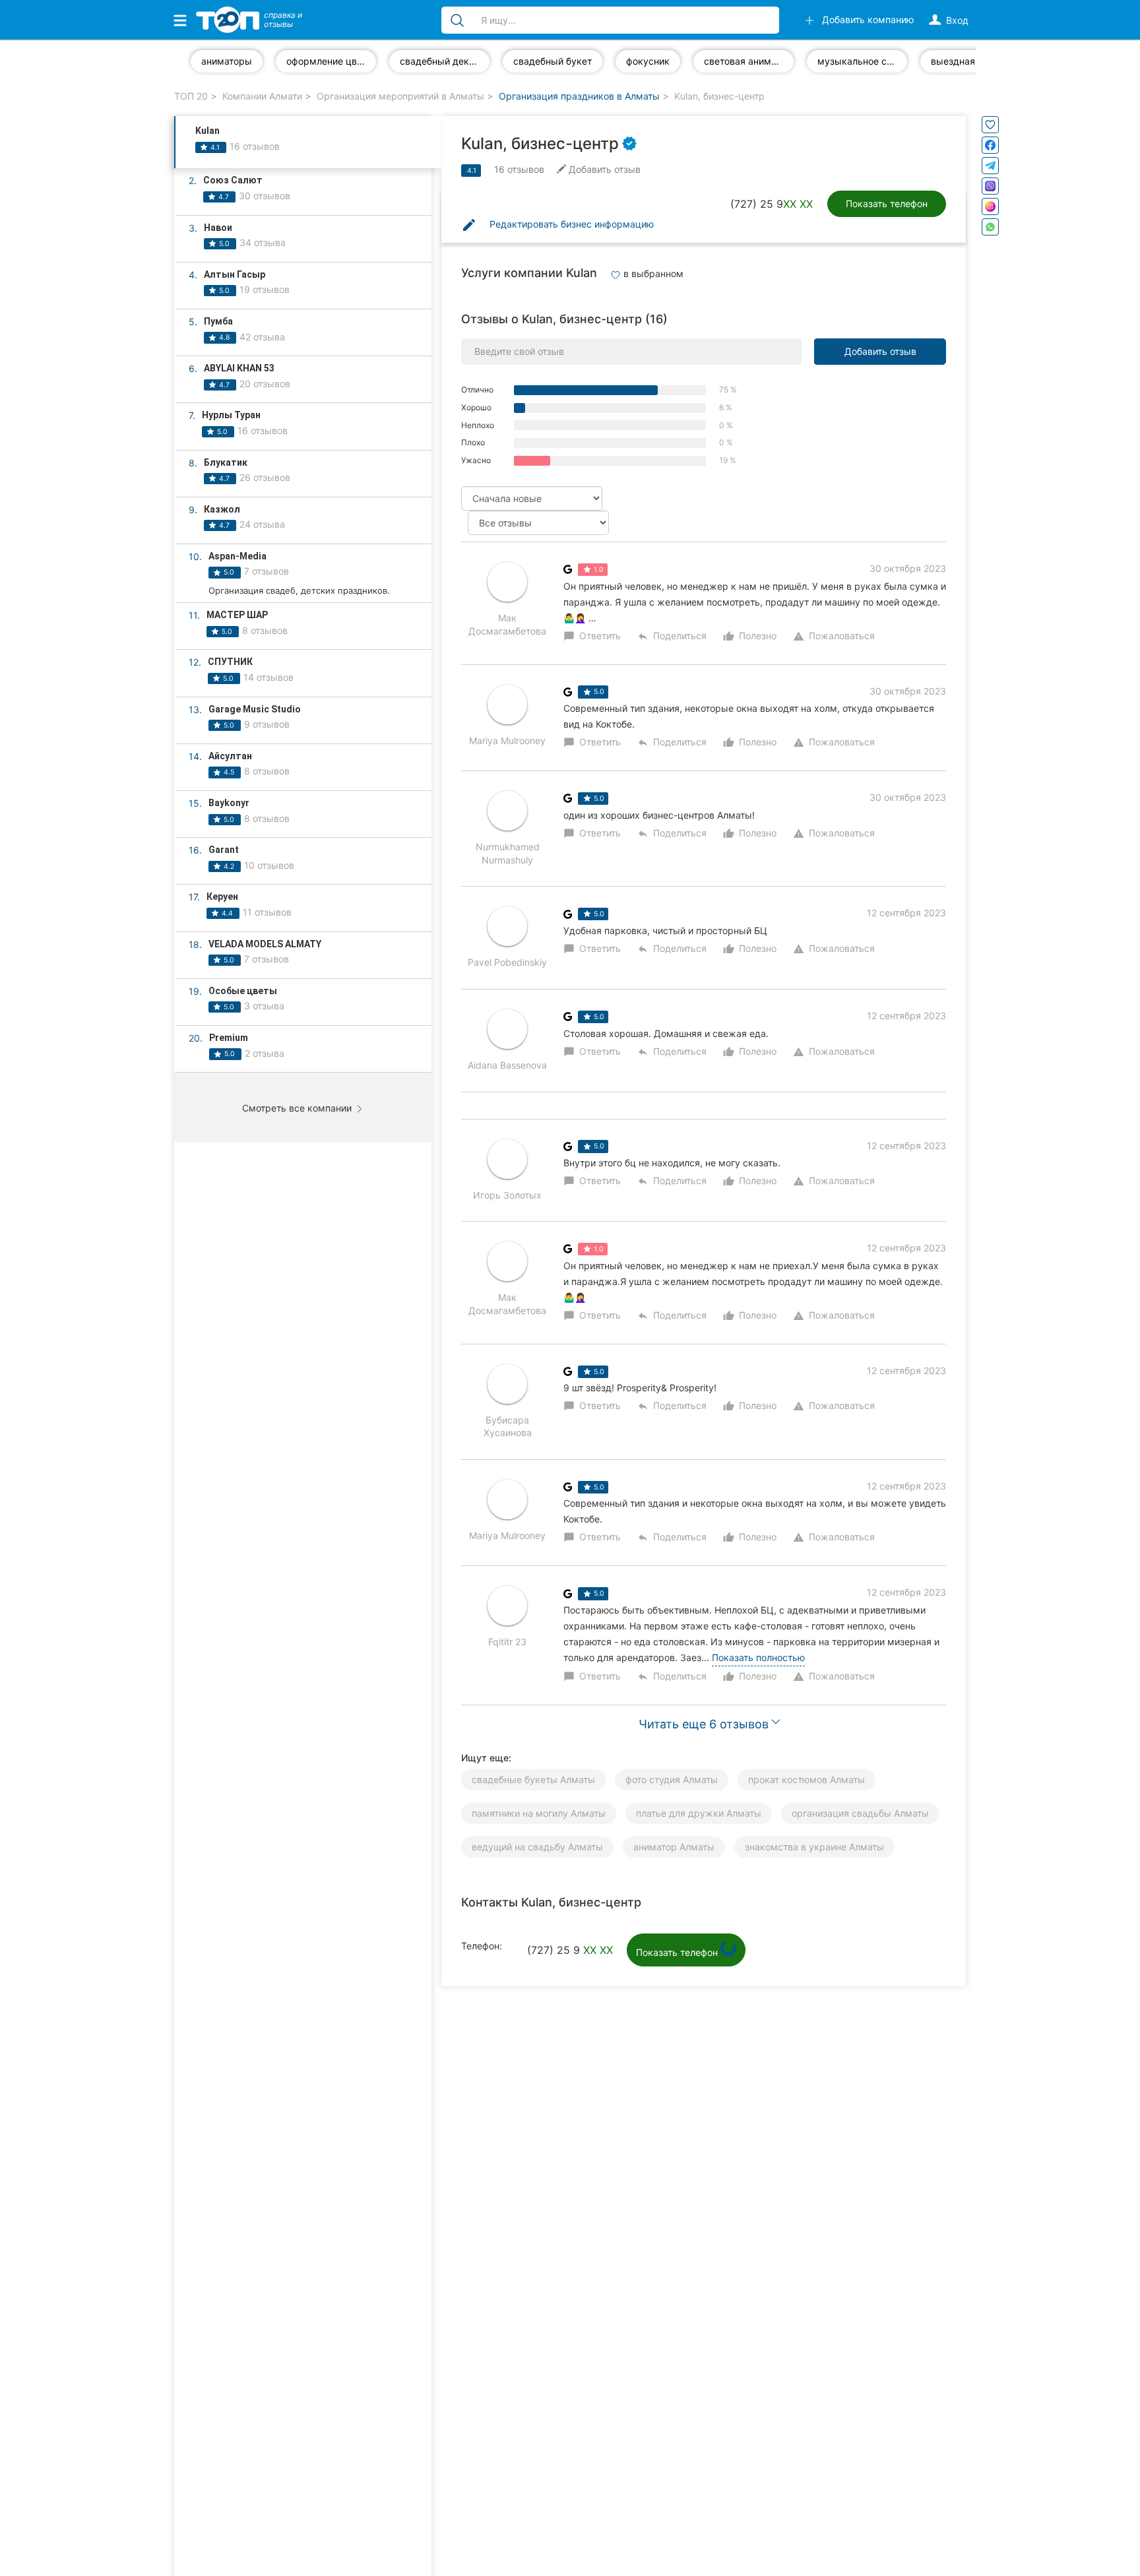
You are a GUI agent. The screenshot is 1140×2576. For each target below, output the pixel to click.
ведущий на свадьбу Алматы (537, 1847)
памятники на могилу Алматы (539, 1813)
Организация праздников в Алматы (579, 96)
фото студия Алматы (672, 1779)
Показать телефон (887, 204)
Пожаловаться (834, 636)
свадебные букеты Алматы (533, 1779)
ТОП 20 (191, 96)
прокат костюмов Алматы (807, 1779)
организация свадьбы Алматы (860, 1813)
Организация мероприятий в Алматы (400, 96)
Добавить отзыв (880, 351)
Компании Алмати (262, 96)
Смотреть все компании (298, 1108)
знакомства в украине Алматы (814, 1847)
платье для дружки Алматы (699, 1813)
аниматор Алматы (674, 1847)
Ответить (592, 636)
